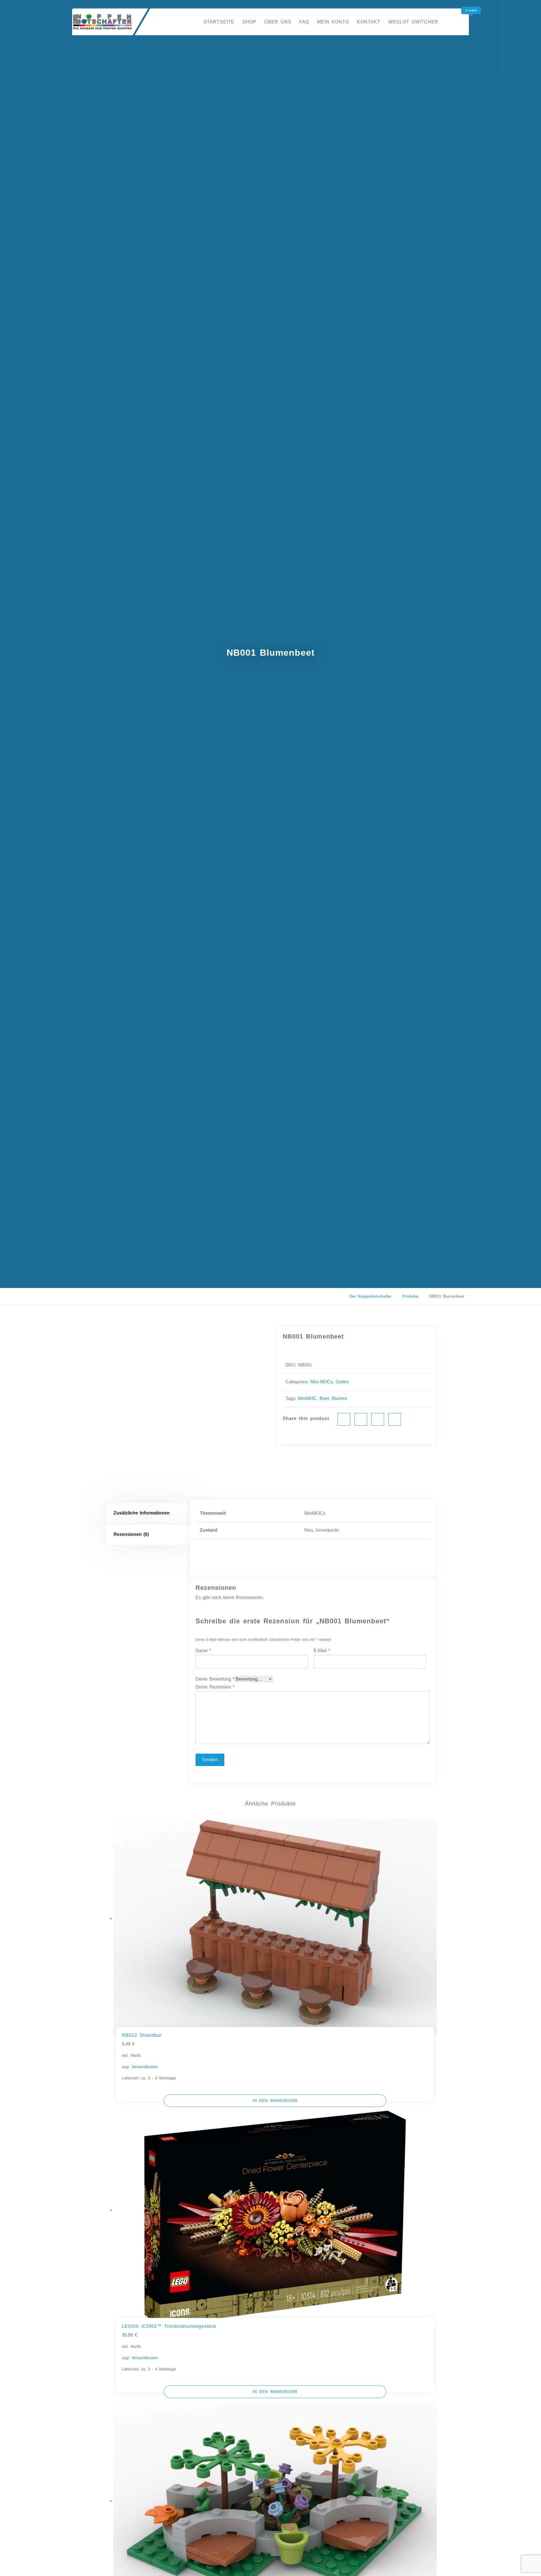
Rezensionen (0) (131, 1534)
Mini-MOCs (322, 1382)
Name (203, 1651)
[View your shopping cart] (462, 22)
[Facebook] (344, 1419)
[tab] (149, 1513)
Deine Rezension (215, 1687)
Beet (324, 1398)
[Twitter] (361, 1419)
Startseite (219, 22)
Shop (249, 22)
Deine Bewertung (215, 1679)
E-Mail (322, 1651)
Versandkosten (145, 2067)
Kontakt (369, 22)
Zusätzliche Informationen (142, 1513)
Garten (342, 1382)
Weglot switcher (413, 22)
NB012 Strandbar (142, 2035)
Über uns (278, 22)
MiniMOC (307, 1398)
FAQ (304, 22)
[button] (275, 2101)
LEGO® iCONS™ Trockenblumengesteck (169, 2326)
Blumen (339, 1398)
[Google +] (395, 1419)
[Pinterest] (378, 1419)
